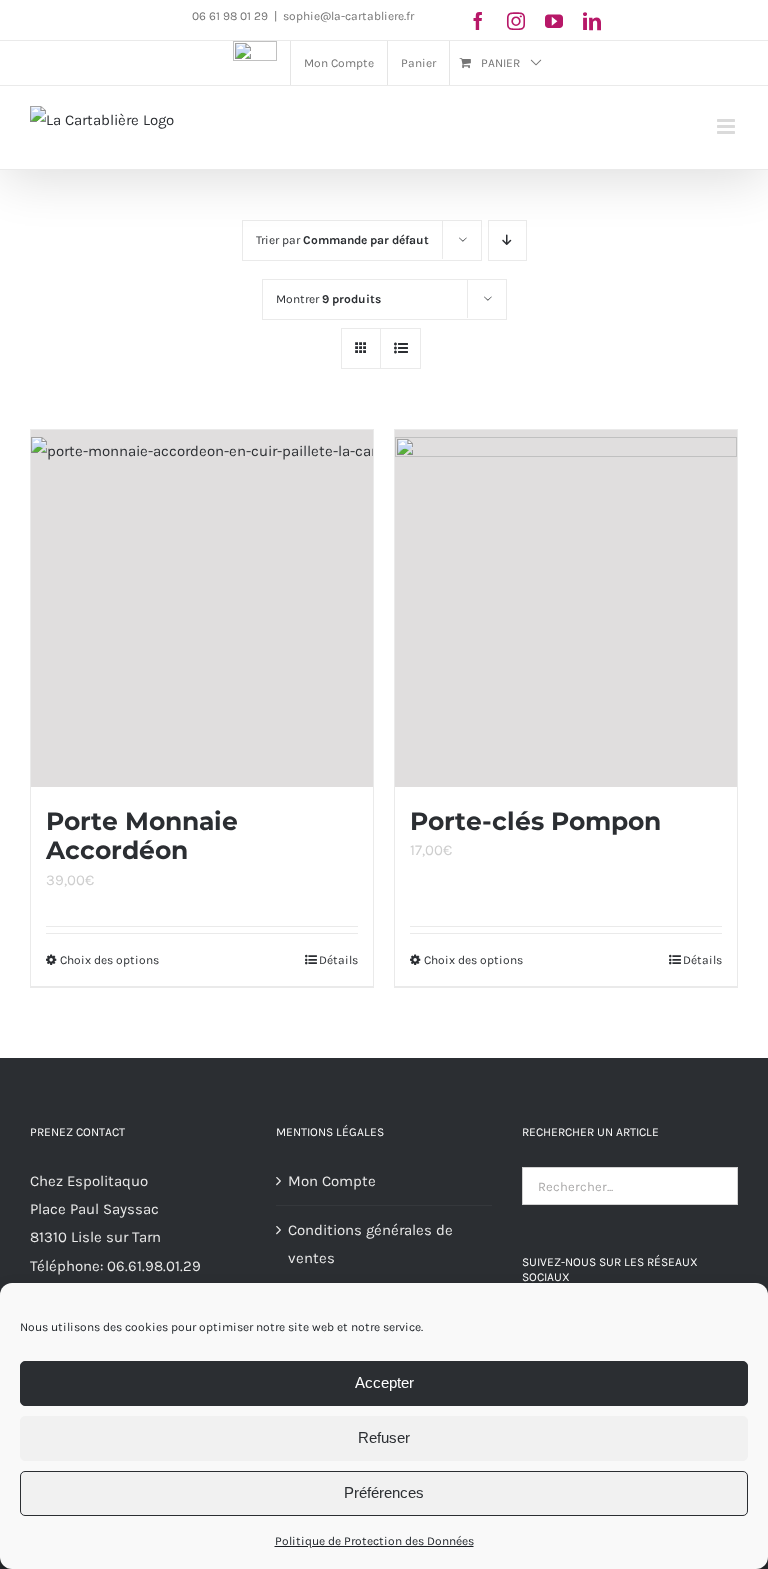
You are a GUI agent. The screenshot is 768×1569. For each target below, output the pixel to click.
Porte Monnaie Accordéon (142, 836)
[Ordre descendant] (507, 240)
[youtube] (554, 21)
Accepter (384, 1382)
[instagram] (516, 21)
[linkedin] (592, 21)
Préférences (384, 1492)
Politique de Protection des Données (374, 1541)
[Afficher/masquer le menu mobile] (727, 126)
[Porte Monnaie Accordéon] (202, 608)
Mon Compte (332, 1181)
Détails (338, 960)
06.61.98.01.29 (154, 1266)
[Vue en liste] (400, 348)
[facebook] (478, 21)
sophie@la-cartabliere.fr (348, 16)
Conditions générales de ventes (370, 1244)
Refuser (384, 1437)
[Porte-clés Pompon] (566, 608)
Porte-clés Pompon (535, 821)
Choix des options (109, 960)
